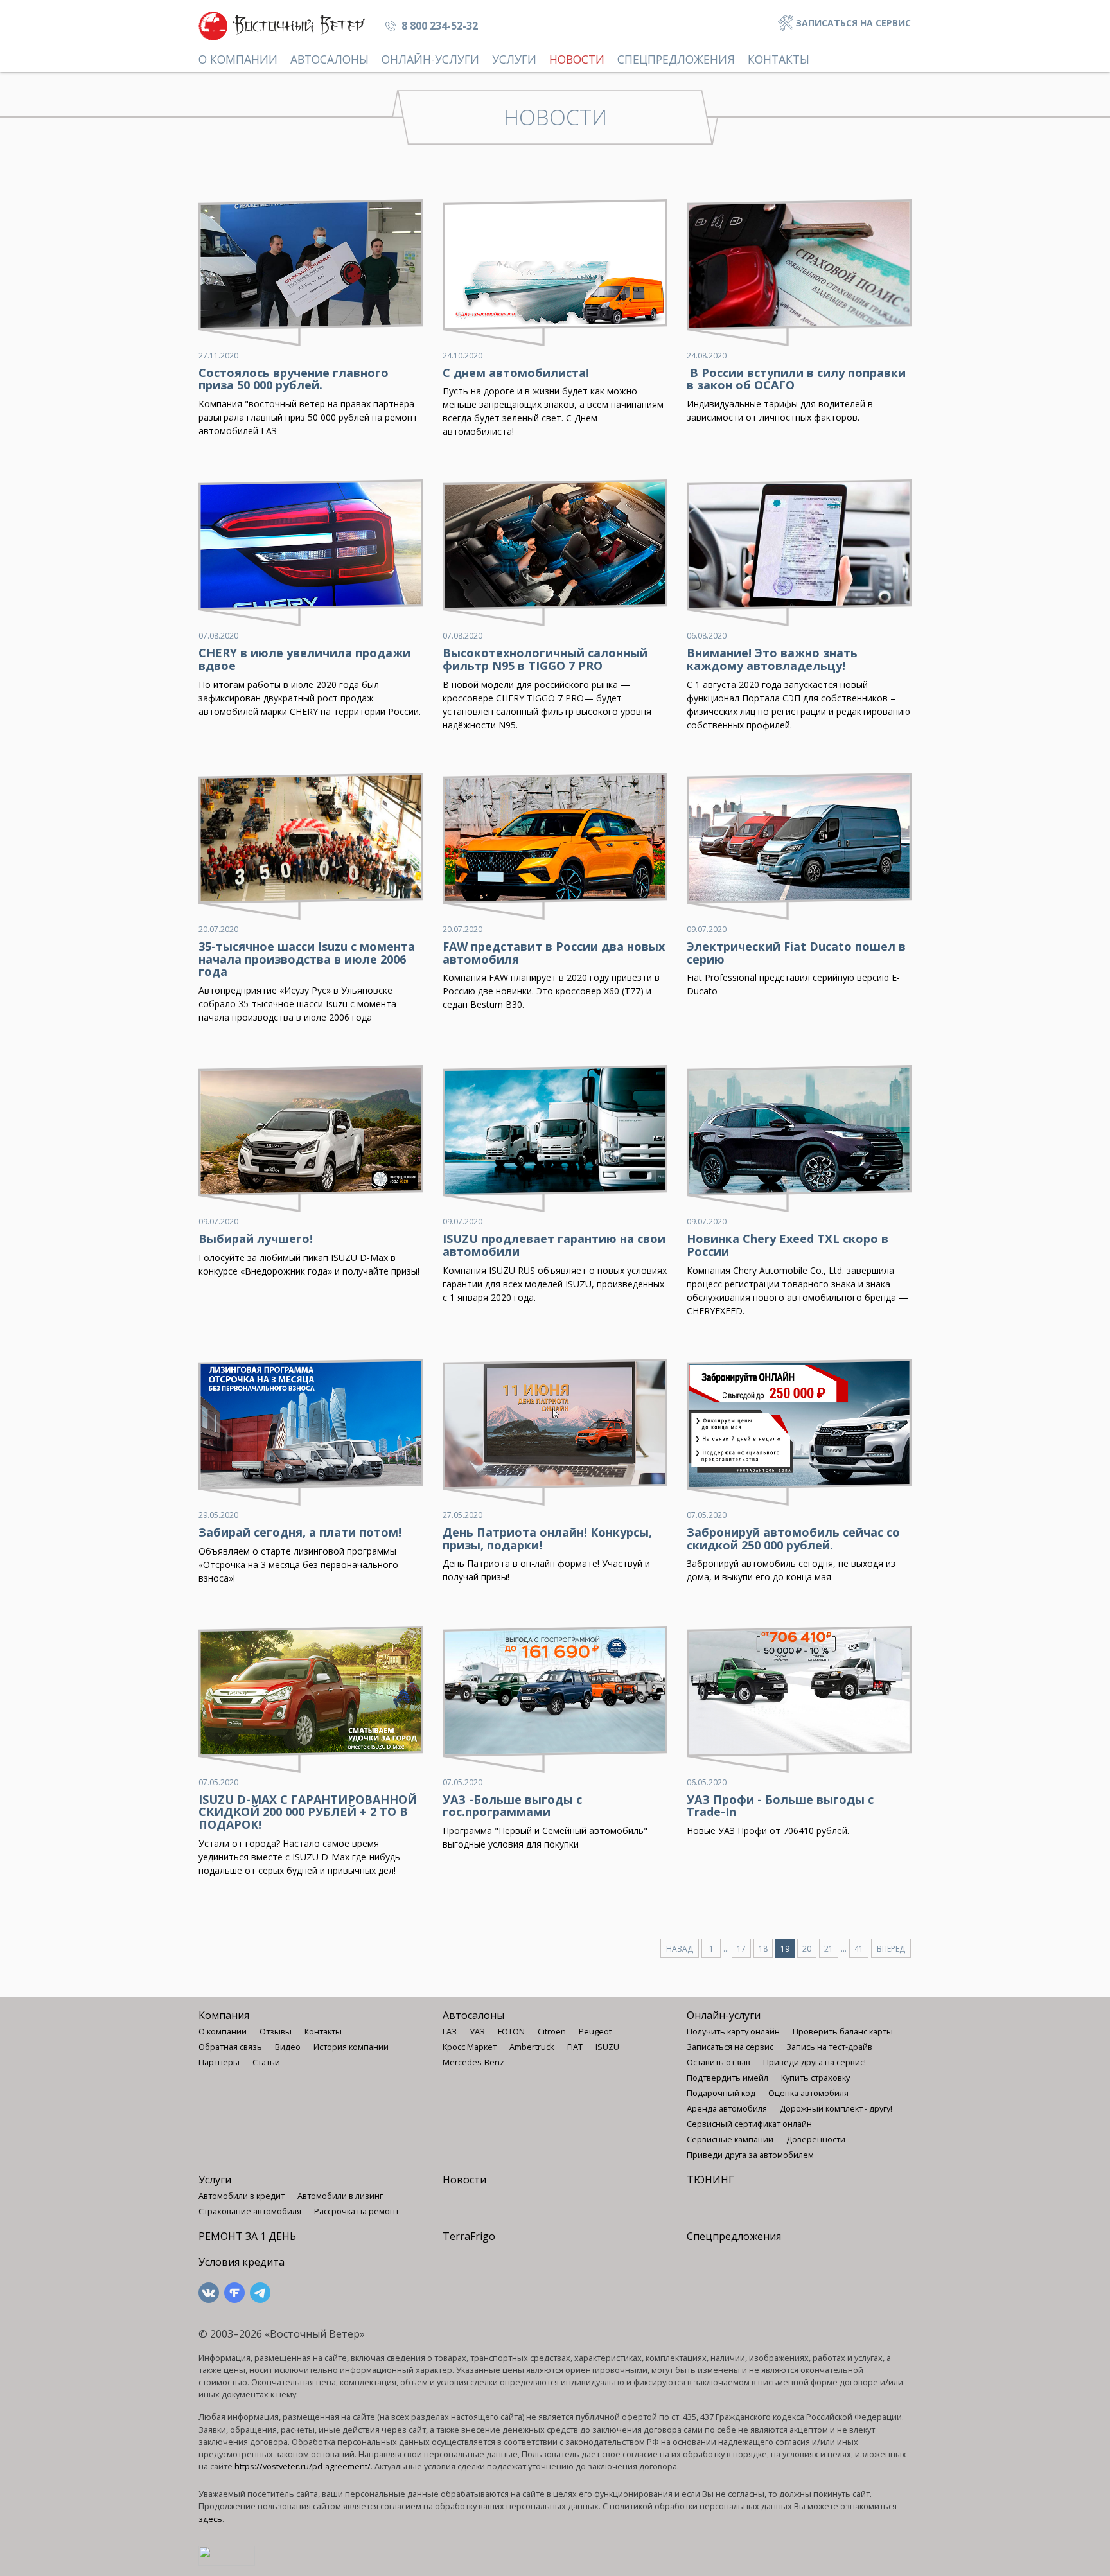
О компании (238, 59)
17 (741, 1949)
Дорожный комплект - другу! (836, 2108)
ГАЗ (450, 2031)
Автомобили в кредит (242, 2196)
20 (807, 1949)
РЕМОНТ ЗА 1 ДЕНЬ (247, 2236)
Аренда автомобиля (727, 2108)
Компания (224, 2015)
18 (763, 1949)
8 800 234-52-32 (438, 26)
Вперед (891, 1949)
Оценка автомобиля (808, 2093)
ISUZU (607, 2047)
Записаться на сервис (852, 23)
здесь (210, 2519)
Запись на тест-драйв (829, 2047)
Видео (288, 2047)
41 (859, 1949)
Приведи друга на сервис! (815, 2062)
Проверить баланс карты (843, 2031)
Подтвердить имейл (727, 2078)
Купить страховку (815, 2078)
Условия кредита (242, 2262)
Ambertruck (532, 2047)
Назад (680, 1949)
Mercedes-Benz (473, 2062)
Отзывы (276, 2031)
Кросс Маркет (470, 2047)
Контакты (779, 59)
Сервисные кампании (730, 2139)
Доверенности (816, 2139)
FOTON (511, 2031)
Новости (577, 59)
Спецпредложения (676, 59)
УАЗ (477, 2031)
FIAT (575, 2047)
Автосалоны (330, 59)
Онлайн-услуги (430, 59)
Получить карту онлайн (733, 2031)
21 (829, 1949)
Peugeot (595, 2031)
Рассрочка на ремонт (357, 2211)
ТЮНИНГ (710, 2180)
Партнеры (219, 2062)
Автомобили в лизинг (340, 2196)
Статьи (266, 2062)
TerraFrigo (469, 2236)
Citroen (552, 2031)
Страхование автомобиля (250, 2211)
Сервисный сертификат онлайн (749, 2124)
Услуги (514, 59)
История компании (351, 2047)
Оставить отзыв (718, 2062)
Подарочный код (721, 2093)
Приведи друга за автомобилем (750, 2155)
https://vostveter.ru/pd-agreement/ (303, 2466)
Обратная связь (230, 2047)
